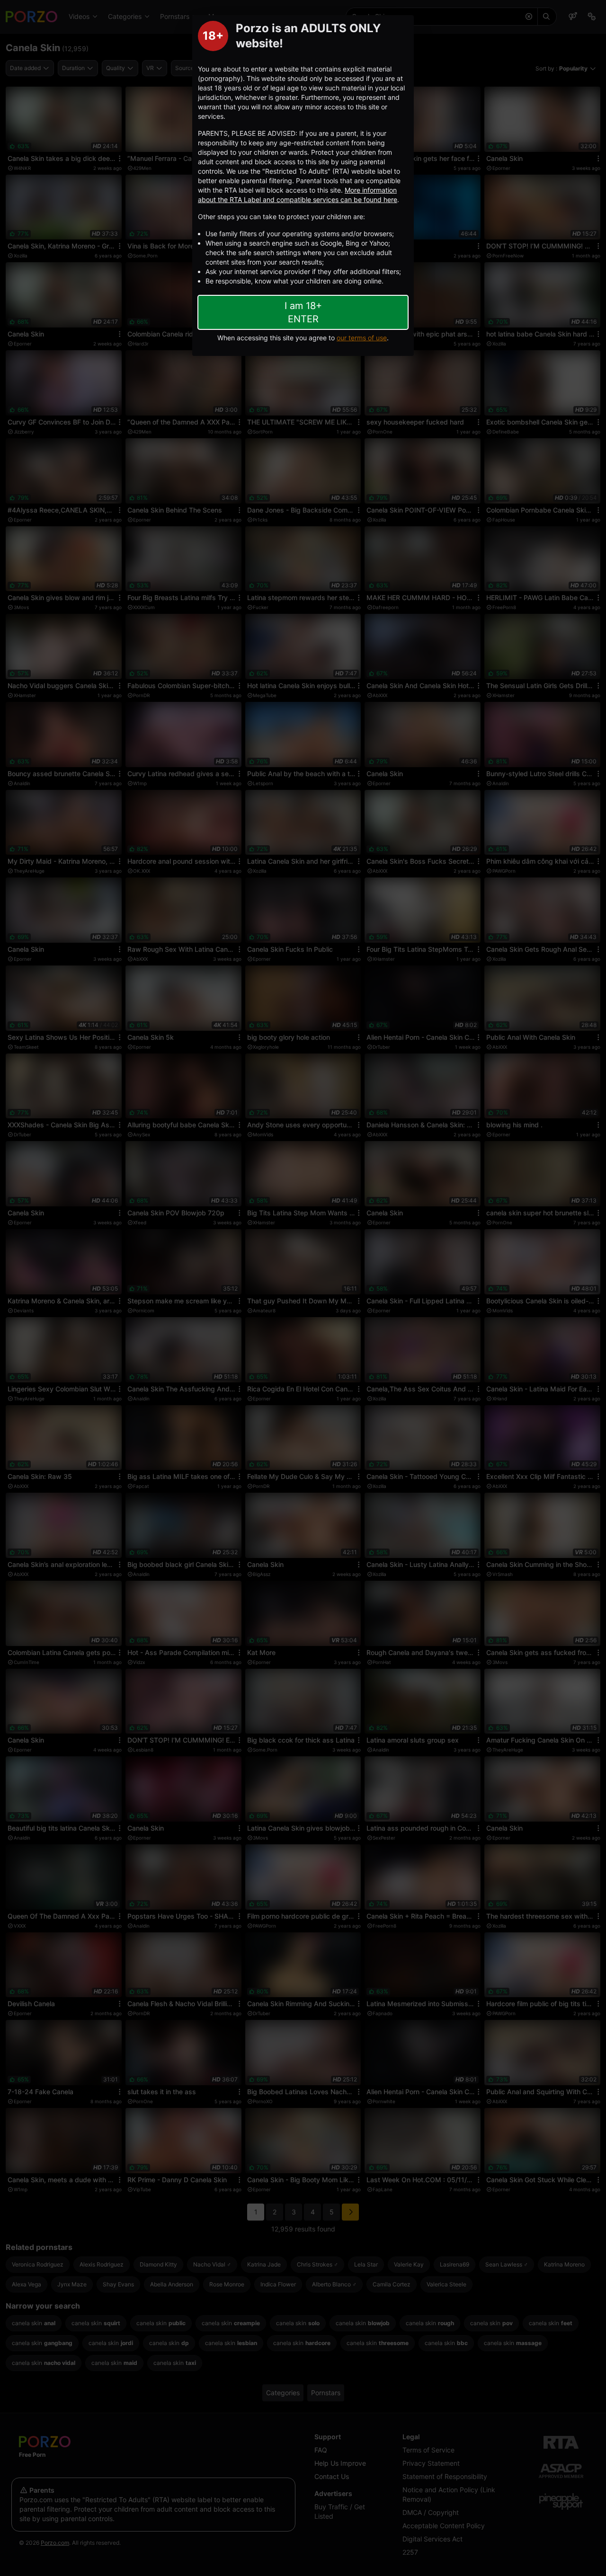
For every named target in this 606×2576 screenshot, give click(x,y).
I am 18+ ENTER (303, 312)
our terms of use (362, 338)
